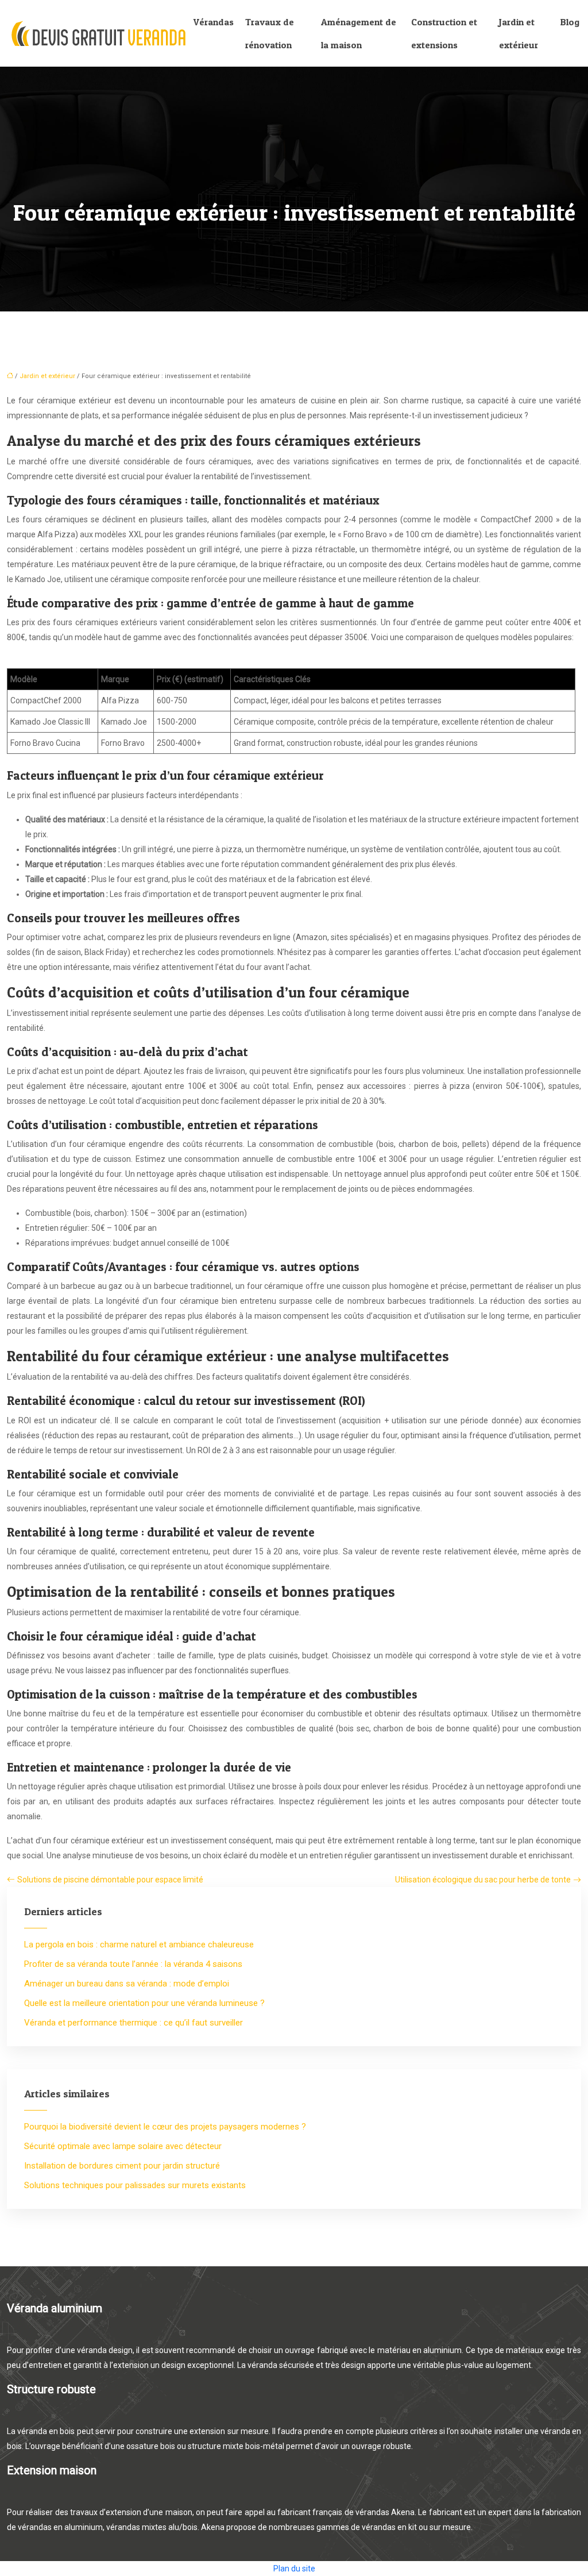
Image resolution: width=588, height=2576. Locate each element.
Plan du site (294, 2569)
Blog (570, 22)
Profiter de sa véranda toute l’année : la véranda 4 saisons (133, 1964)
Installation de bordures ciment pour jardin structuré (122, 2166)
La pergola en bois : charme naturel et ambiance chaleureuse (139, 1944)
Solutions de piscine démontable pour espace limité (110, 1880)
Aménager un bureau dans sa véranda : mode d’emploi (127, 1984)
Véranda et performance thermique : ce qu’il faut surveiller (134, 2023)
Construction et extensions (444, 33)
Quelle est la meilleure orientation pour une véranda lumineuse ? (144, 2003)
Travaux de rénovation (270, 33)
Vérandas (214, 22)
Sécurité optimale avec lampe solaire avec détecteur (123, 2146)
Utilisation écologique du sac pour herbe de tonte (483, 1880)
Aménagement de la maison (359, 33)
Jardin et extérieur (519, 33)
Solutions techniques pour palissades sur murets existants (135, 2185)
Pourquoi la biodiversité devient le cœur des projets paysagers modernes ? (165, 2127)
